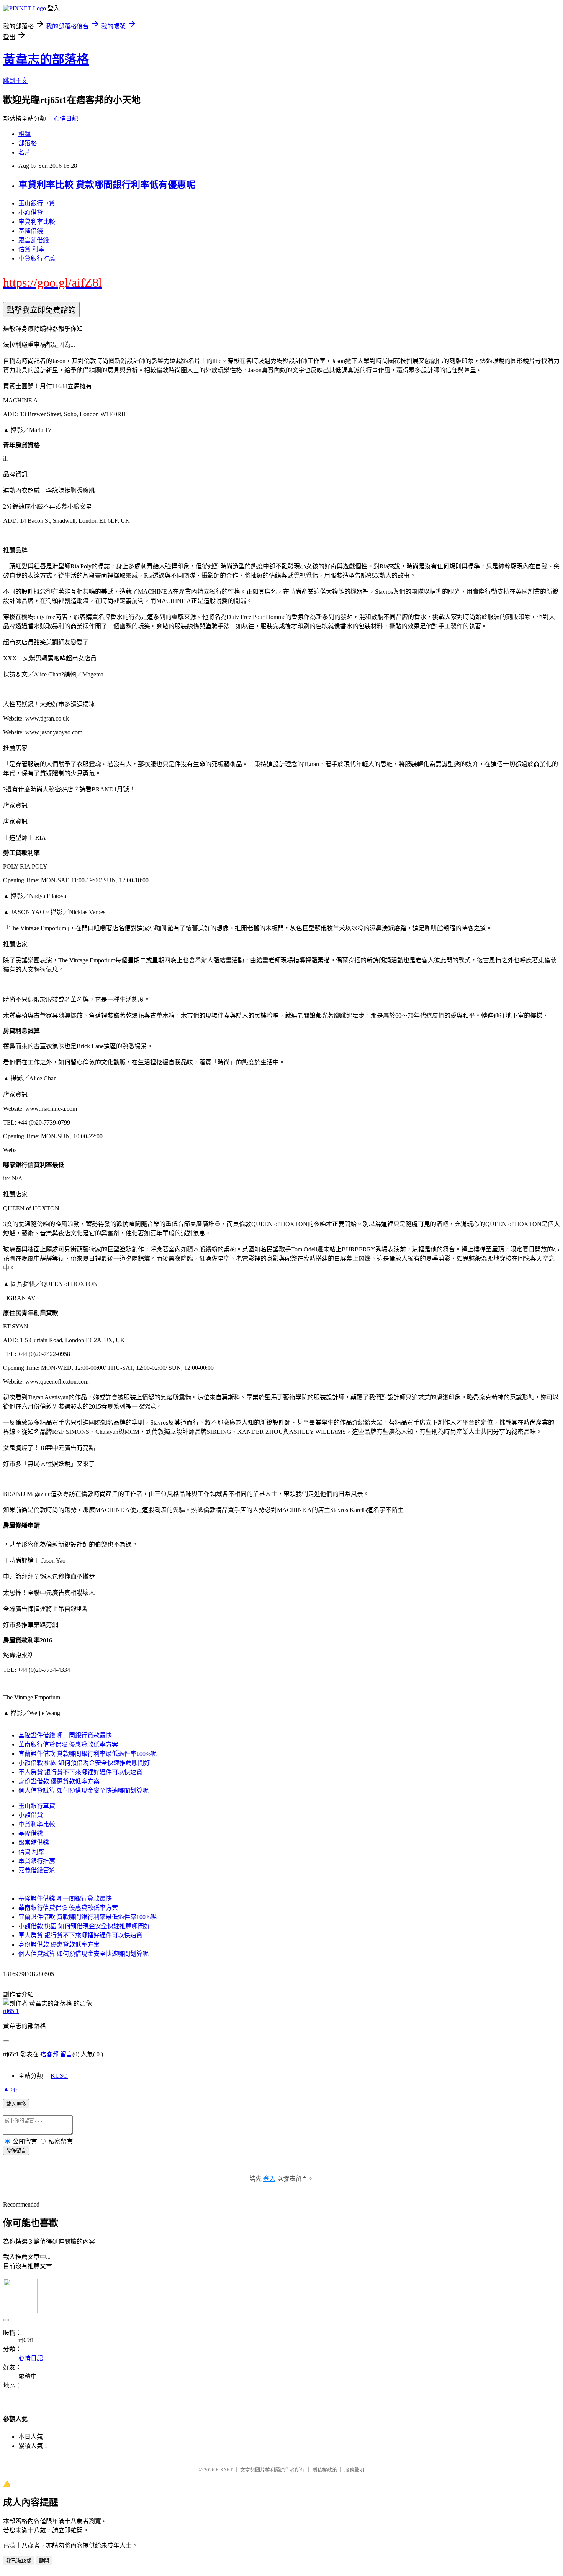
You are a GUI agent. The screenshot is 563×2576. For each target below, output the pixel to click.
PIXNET (224, 2470)
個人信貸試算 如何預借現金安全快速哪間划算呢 (83, 1790)
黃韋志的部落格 (46, 59)
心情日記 (66, 119)
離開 (44, 2561)
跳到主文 (15, 81)
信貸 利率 (31, 249)
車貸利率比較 (37, 222)
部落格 (28, 143)
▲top (10, 2089)
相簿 (25, 134)
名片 (25, 152)
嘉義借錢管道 (37, 1870)
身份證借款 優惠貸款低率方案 (59, 1781)
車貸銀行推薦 (37, 259)
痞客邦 (49, 2054)
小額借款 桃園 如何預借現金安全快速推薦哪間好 (84, 1763)
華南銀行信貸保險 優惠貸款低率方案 (68, 1744)
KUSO (59, 2076)
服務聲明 (354, 2470)
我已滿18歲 (19, 2561)
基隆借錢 (31, 231)
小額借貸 (31, 213)
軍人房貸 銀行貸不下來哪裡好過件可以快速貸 (80, 1772)
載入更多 (16, 2104)
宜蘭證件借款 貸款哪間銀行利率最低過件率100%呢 (88, 1754)
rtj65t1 (11, 2011)
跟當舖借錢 (34, 240)
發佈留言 (16, 2151)
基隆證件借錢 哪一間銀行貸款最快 (65, 1735)
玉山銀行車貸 (37, 203)
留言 (66, 2054)
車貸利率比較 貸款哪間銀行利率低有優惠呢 (107, 185)
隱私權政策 (325, 2470)
